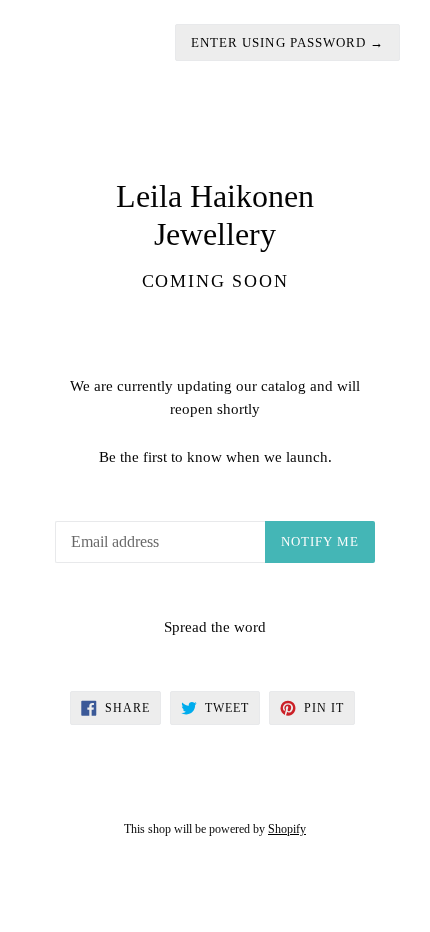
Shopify (287, 829)
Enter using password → (287, 42)
